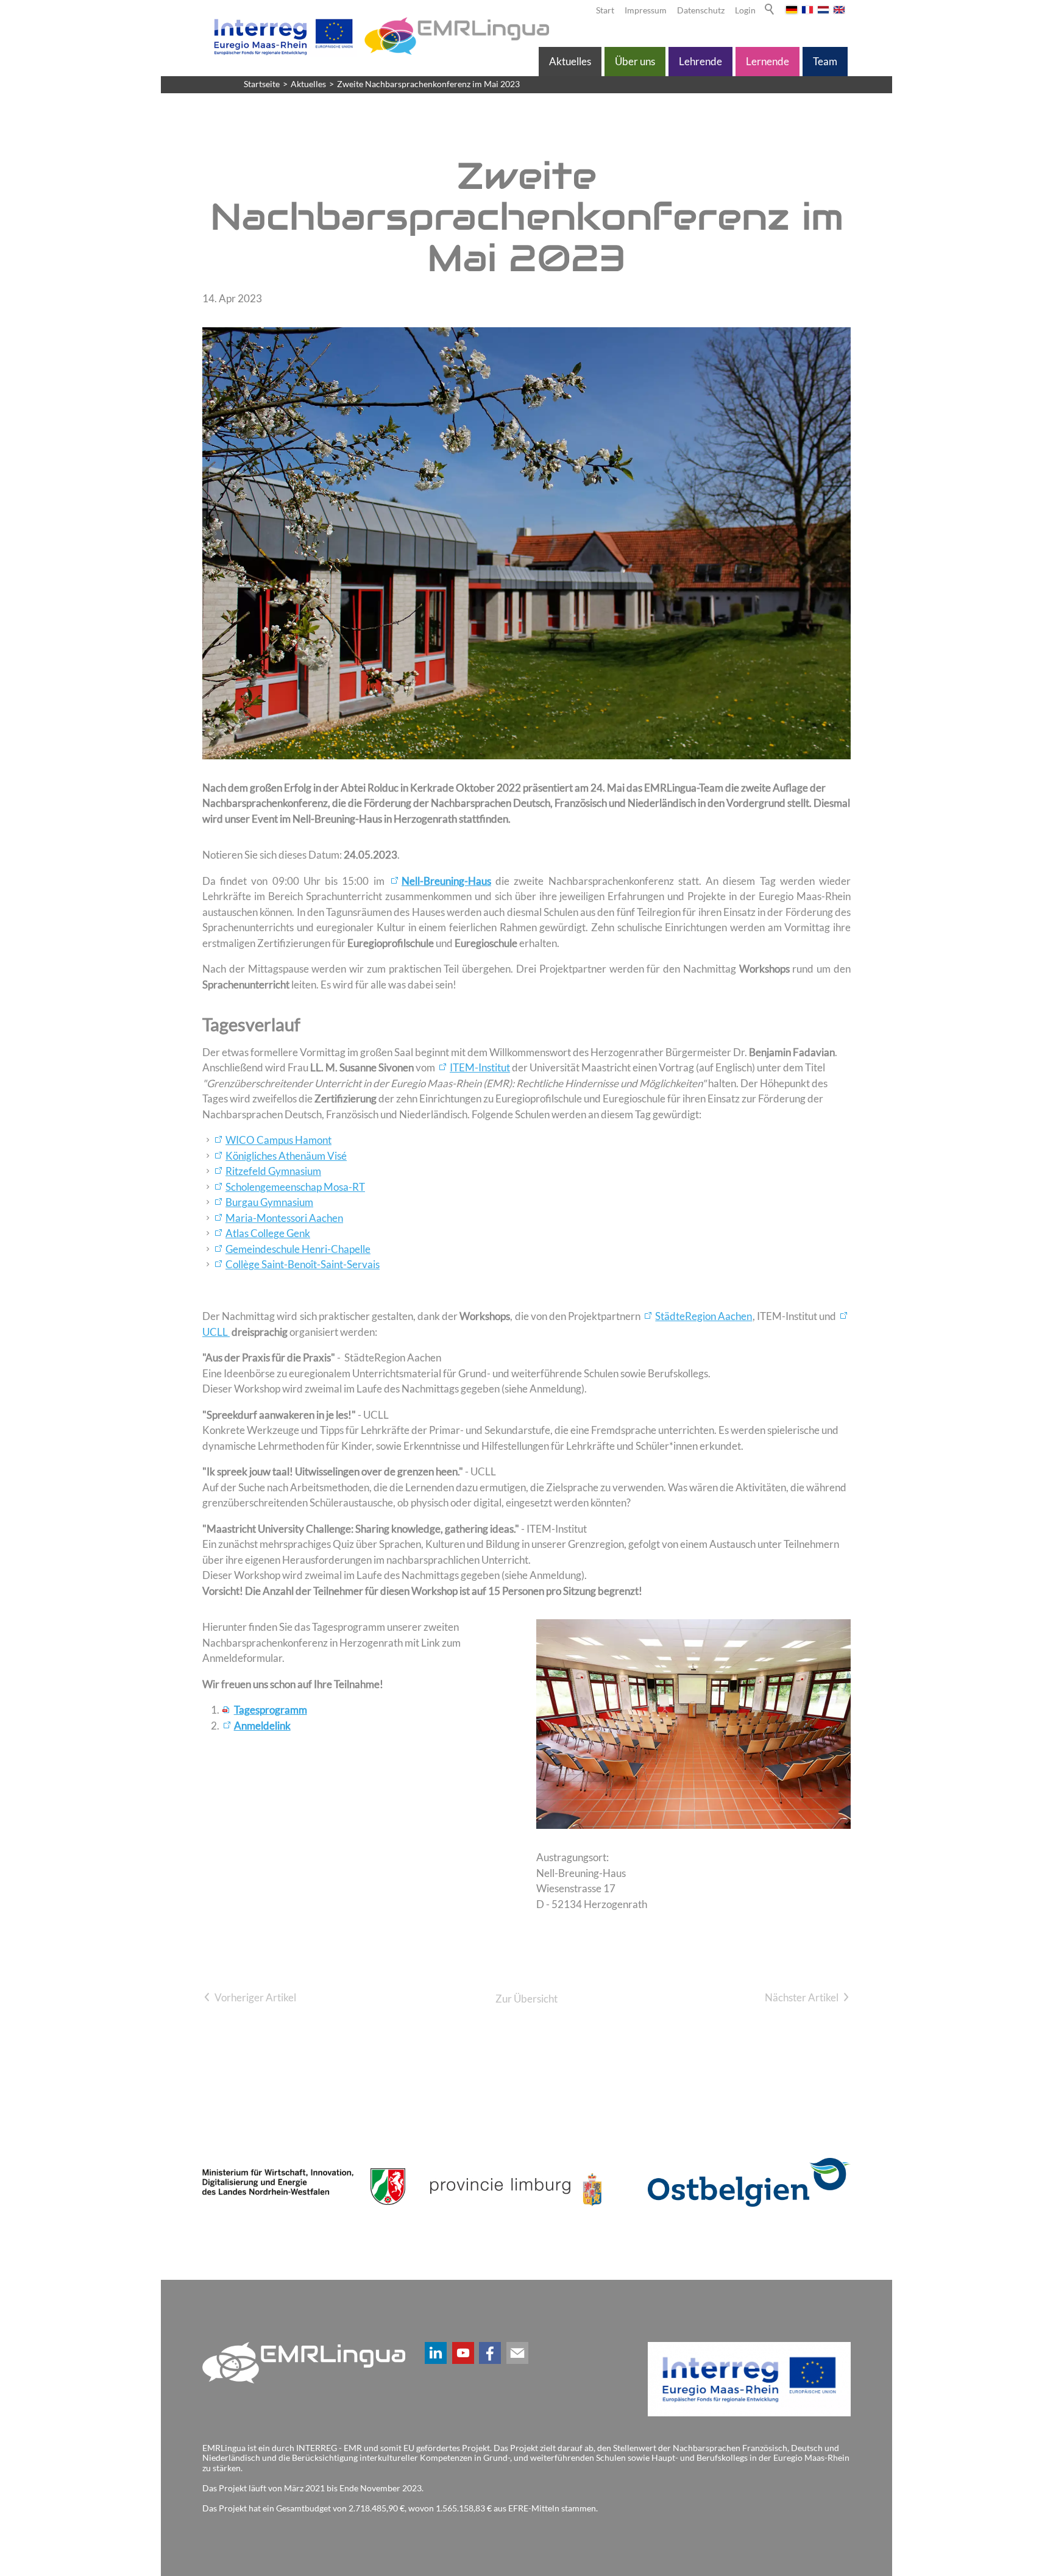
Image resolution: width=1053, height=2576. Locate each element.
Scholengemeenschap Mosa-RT (295, 1187)
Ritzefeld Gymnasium (273, 1171)
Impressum (646, 10)
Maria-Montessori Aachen (284, 1218)
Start (605, 10)
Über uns (635, 61)
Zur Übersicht (526, 1999)
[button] (436, 2353)
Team (825, 61)
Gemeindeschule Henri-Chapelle (298, 1249)
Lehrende (700, 61)
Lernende (768, 61)
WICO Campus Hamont (278, 1140)
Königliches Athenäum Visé (286, 1156)
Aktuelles (570, 61)
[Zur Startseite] (379, 36)
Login (745, 10)
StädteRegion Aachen (704, 1316)
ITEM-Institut (480, 1067)
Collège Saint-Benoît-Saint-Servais (303, 1264)
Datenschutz (701, 10)
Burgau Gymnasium (269, 1202)
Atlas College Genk (268, 1233)
